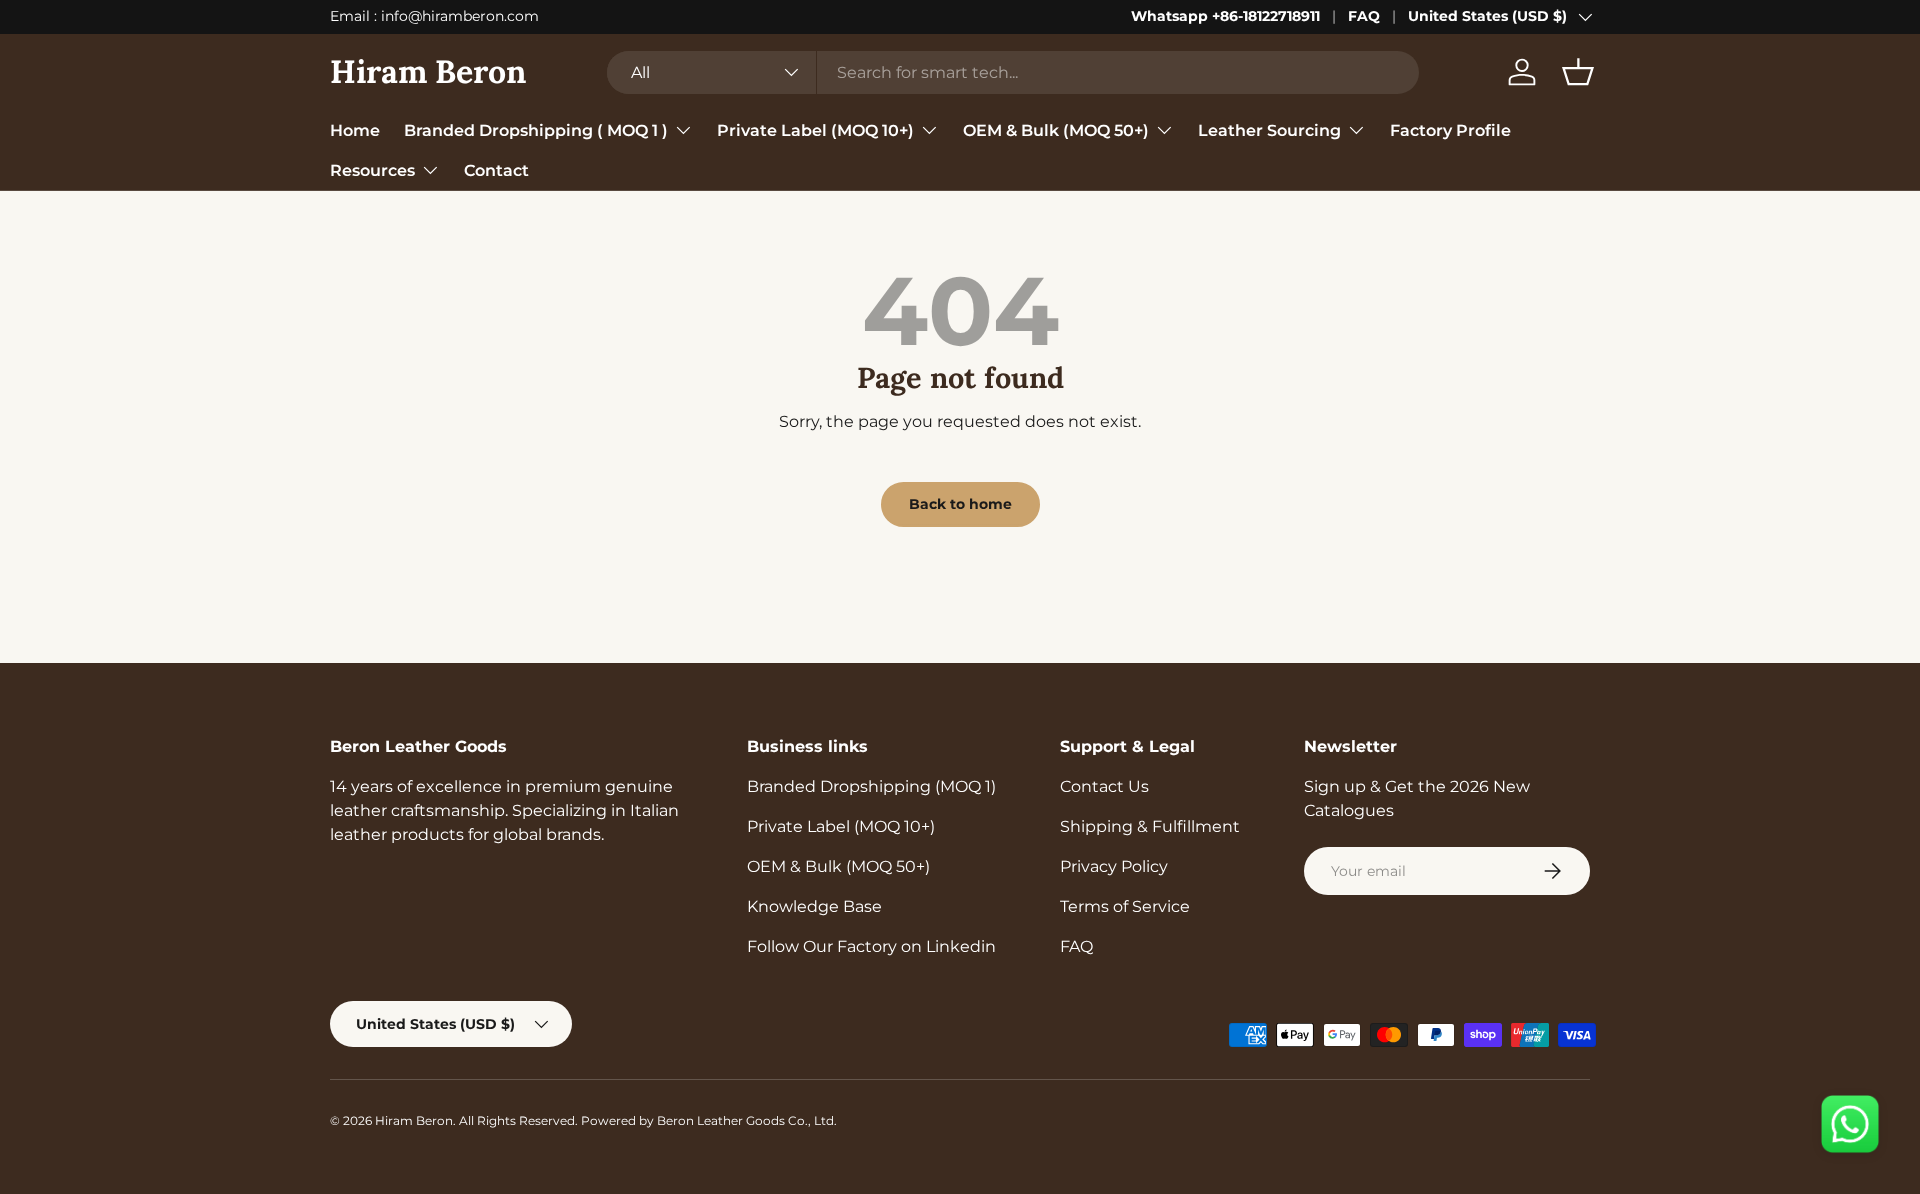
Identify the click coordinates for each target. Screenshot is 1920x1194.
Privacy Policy (1114, 866)
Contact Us (1104, 786)
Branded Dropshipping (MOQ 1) (871, 786)
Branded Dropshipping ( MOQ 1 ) (536, 129)
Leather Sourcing (1269, 129)
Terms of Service (1125, 906)
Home (355, 129)
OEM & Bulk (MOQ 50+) (1056, 129)
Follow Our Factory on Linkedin (871, 946)
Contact (496, 169)
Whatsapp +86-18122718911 (1225, 16)
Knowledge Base (814, 906)
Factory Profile (1450, 129)
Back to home (960, 504)
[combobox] (1013, 72)
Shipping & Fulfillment (1150, 826)
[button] (1578, 72)
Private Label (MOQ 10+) (815, 129)
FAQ (1364, 16)
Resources (372, 169)
